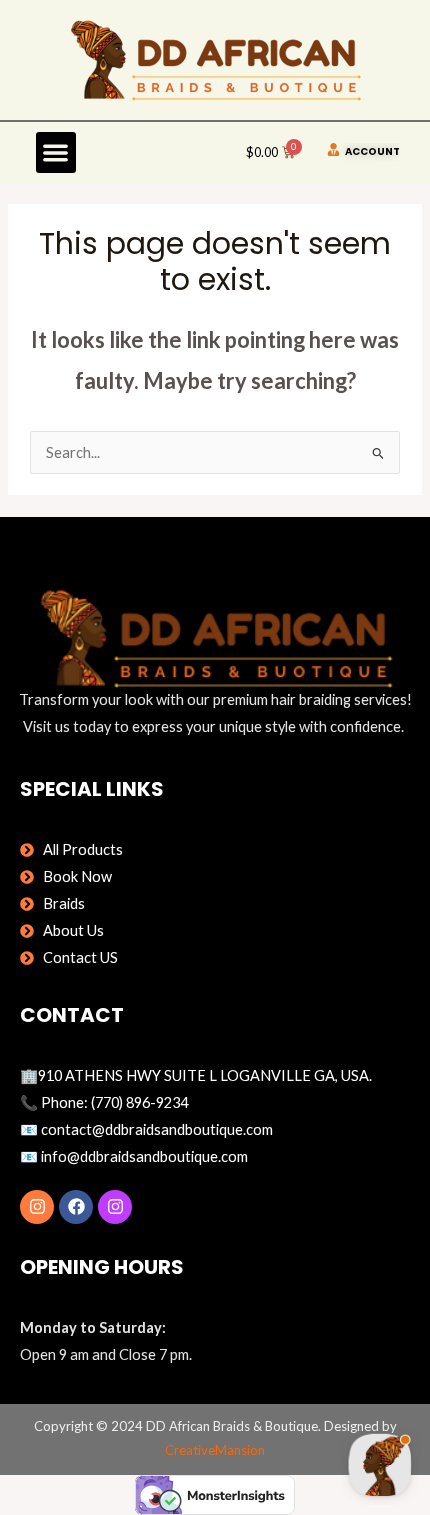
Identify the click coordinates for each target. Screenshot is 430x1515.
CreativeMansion (215, 1450)
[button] (56, 152)
